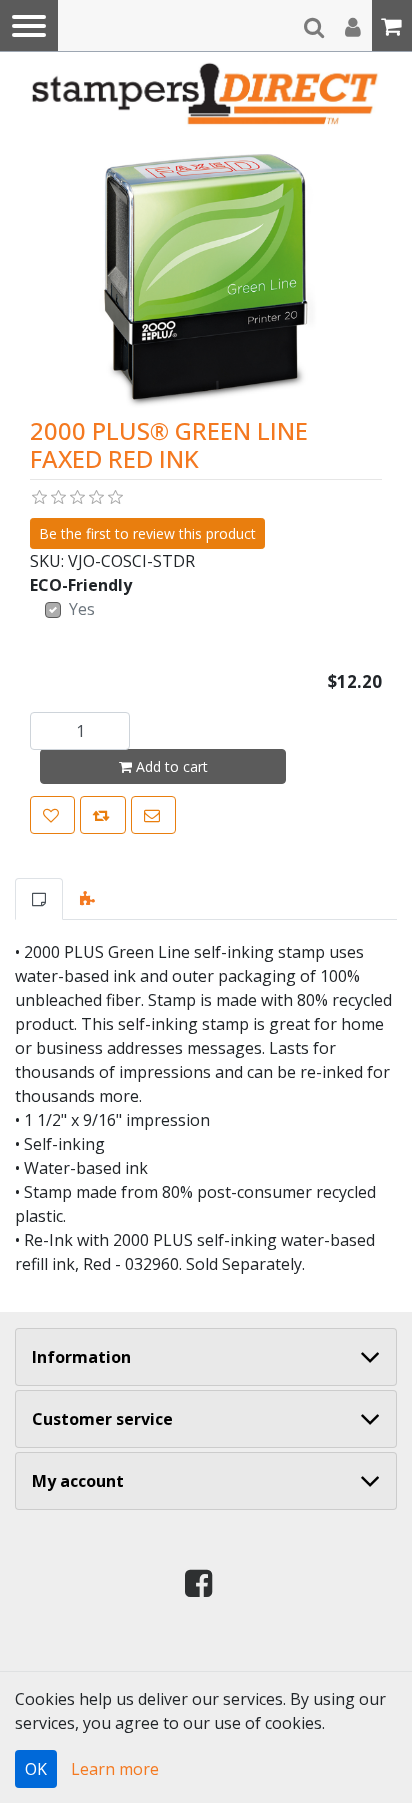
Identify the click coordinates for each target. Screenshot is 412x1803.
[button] (29, 25)
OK (36, 1769)
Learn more (115, 1769)
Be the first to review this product (147, 533)
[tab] (39, 899)
